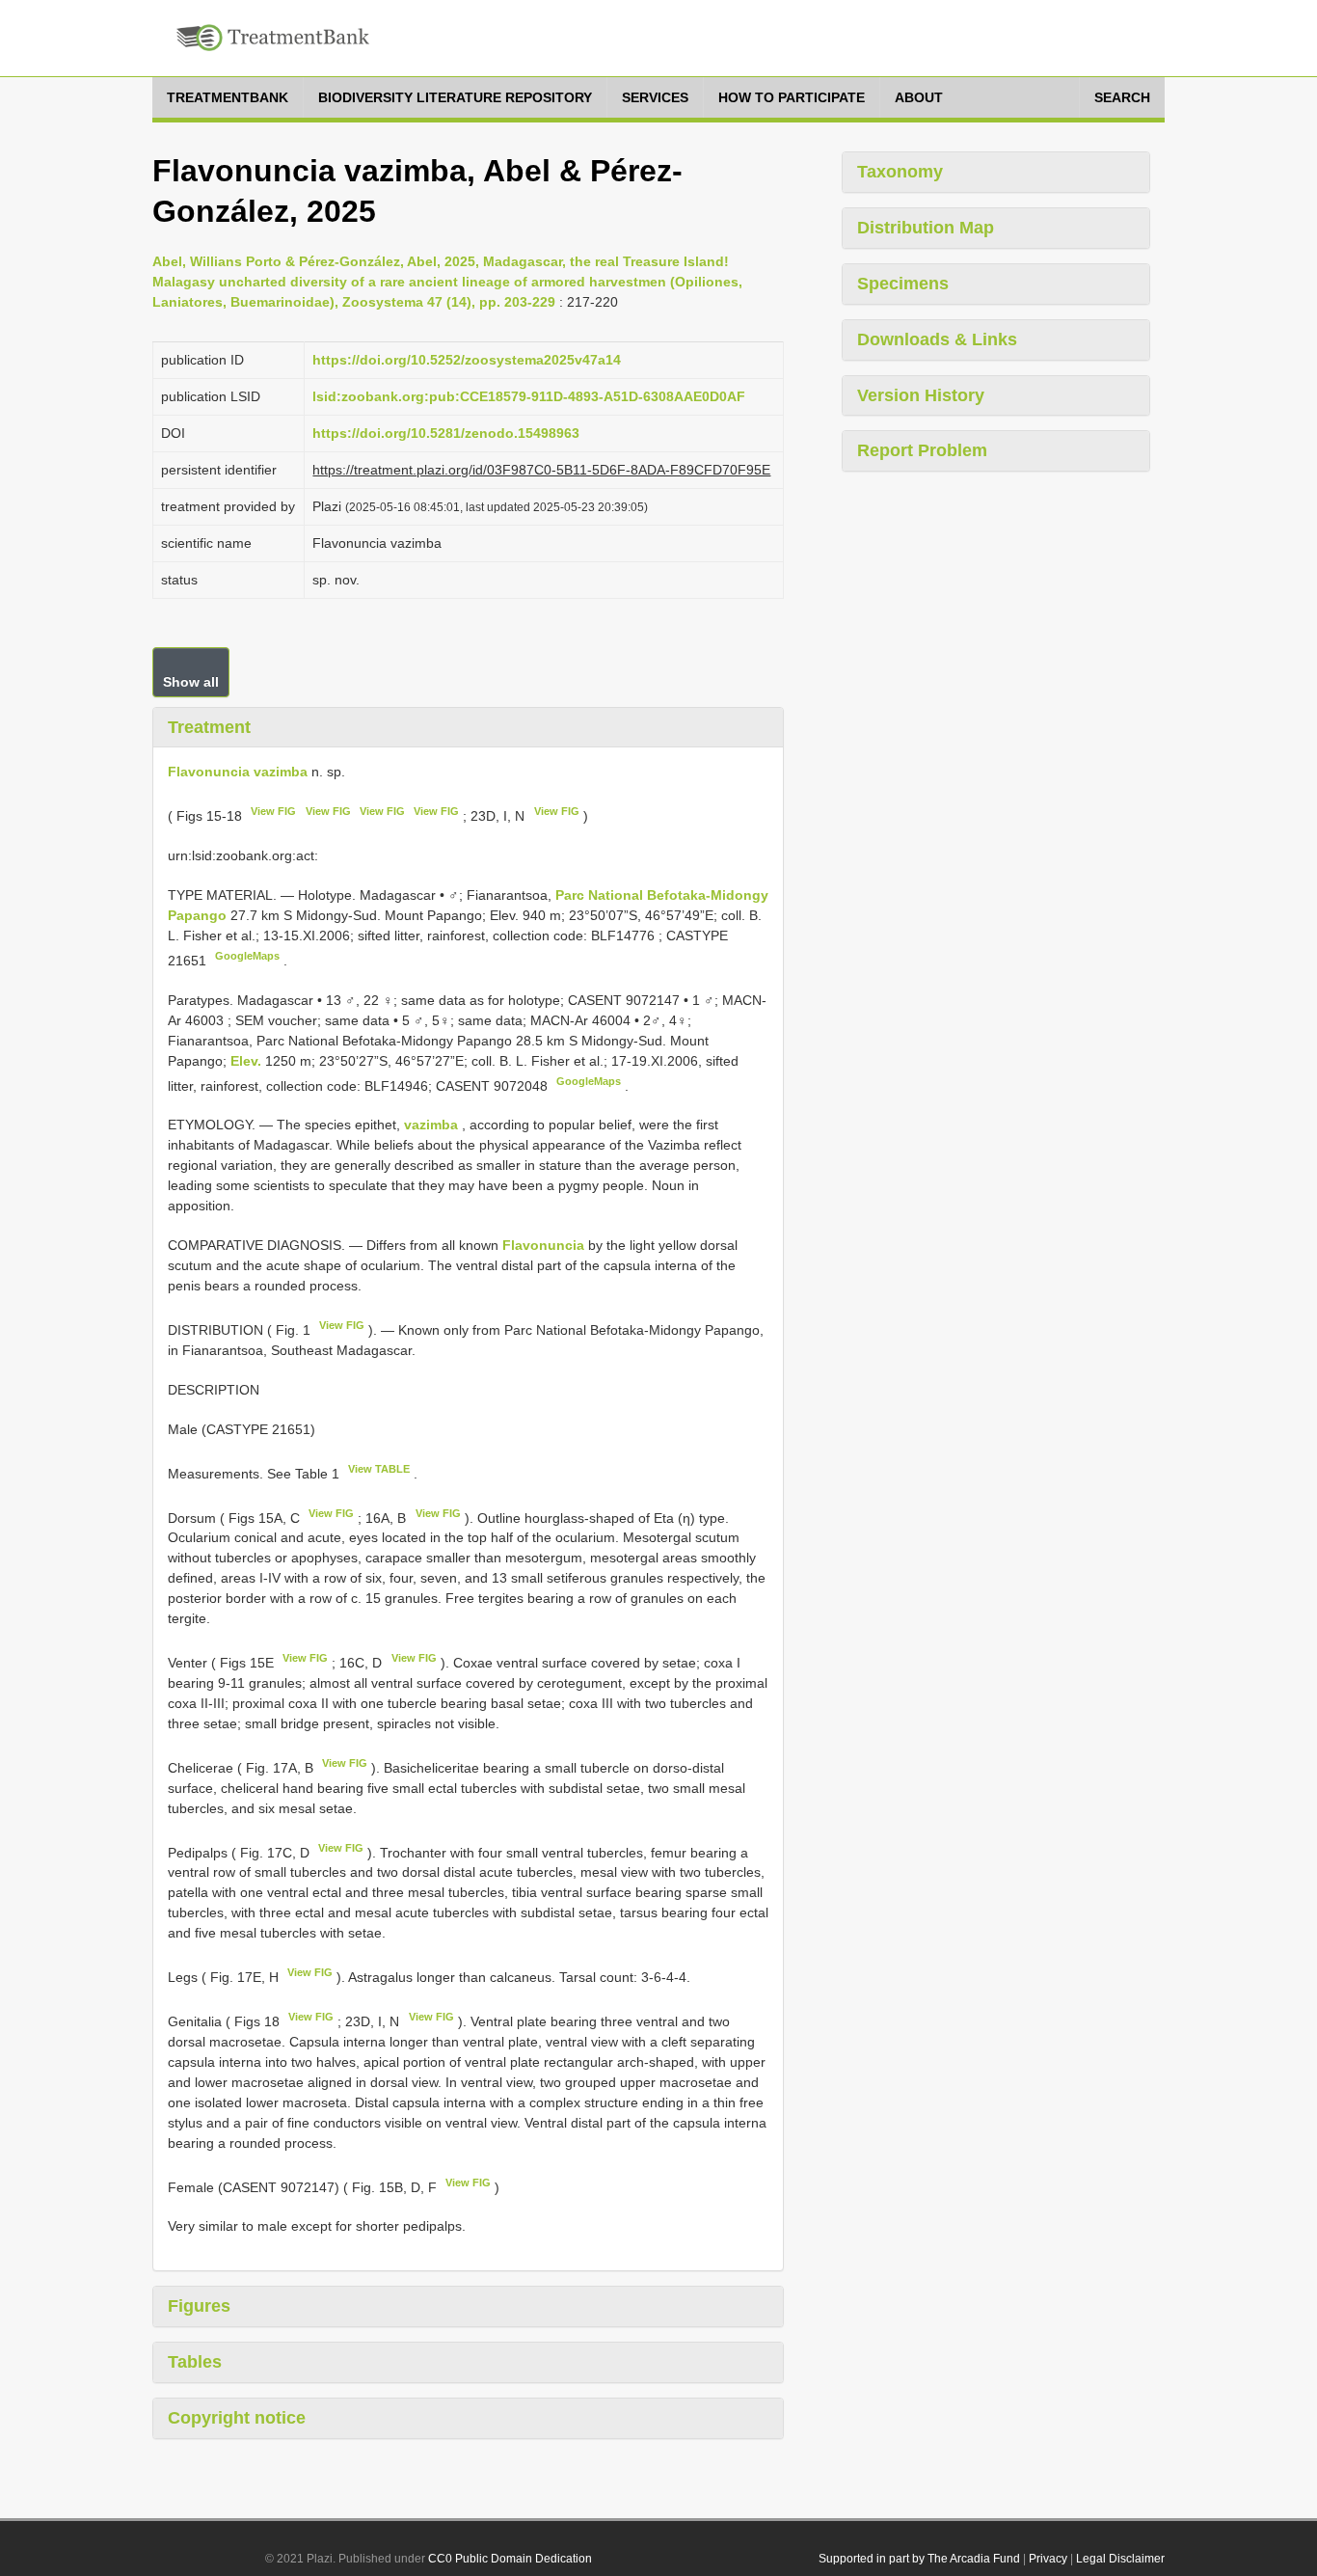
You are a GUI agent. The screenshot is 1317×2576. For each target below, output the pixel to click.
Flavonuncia (543, 1245)
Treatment (209, 727)
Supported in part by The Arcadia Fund (919, 2559)
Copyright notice (237, 2418)
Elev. (248, 1061)
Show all (191, 682)
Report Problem (922, 450)
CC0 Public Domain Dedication (510, 2559)
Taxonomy (900, 172)
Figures (199, 2306)
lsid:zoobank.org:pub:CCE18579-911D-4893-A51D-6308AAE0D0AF (529, 396)
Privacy (1048, 2559)
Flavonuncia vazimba (238, 772)
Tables (195, 2362)
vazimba (431, 1125)
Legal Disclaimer (1120, 2559)
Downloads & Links (937, 339)
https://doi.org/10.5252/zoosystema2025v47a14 (467, 360)
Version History (921, 395)
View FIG (273, 811)
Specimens (903, 284)
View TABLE (379, 1469)
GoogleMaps (247, 956)
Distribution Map (926, 228)
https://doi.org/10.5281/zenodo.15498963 (446, 433)
